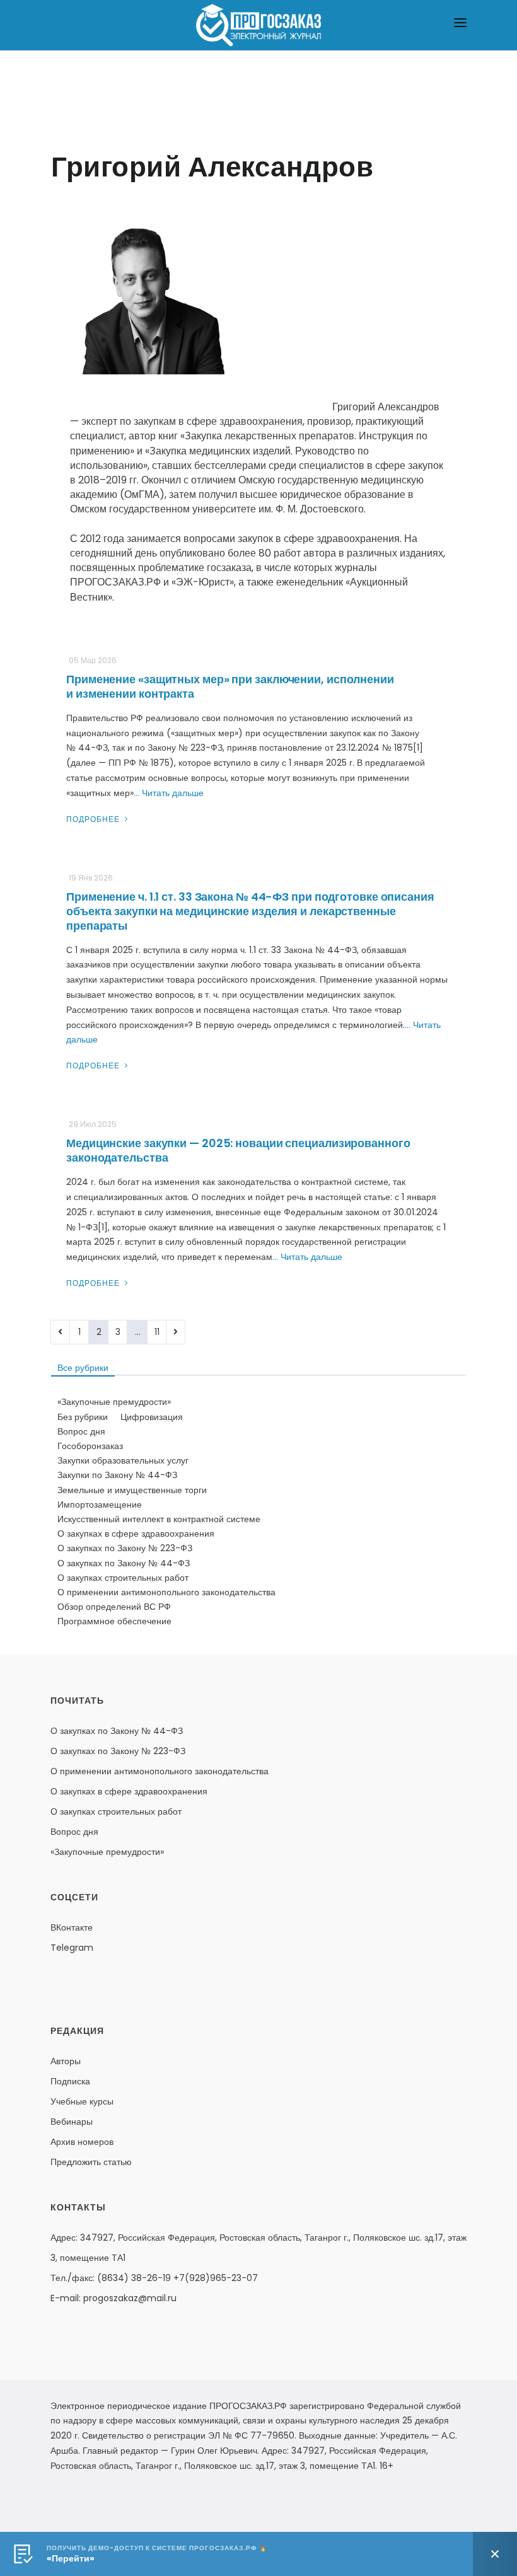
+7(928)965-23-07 (216, 2278)
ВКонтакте (72, 1927)
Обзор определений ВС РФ (114, 1607)
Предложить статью (91, 2162)
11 (157, 1332)
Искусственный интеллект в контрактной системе (159, 1519)
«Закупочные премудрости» (114, 1402)
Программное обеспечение (114, 1621)
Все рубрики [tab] (83, 1368)
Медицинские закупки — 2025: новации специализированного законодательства (238, 1150)
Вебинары (72, 2122)
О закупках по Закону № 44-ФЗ (124, 1563)
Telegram (72, 1948)
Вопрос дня (81, 1431)
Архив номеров (82, 2142)
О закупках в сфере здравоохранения (136, 1533)
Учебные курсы (82, 2101)
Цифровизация (152, 1417)
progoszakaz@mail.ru (130, 2298)
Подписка (70, 2081)
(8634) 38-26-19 (134, 2278)
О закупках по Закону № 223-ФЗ (125, 1548)
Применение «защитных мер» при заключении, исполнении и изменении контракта (230, 686)
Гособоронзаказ (90, 1446)
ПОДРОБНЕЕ (94, 819)
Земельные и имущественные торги (132, 1490)
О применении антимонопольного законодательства (166, 1592)
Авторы (66, 2061)
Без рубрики (83, 1417)
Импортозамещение (100, 1505)
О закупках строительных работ (123, 1578)
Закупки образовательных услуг (123, 1460)
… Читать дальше (169, 793)
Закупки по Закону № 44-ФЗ (117, 1475)
